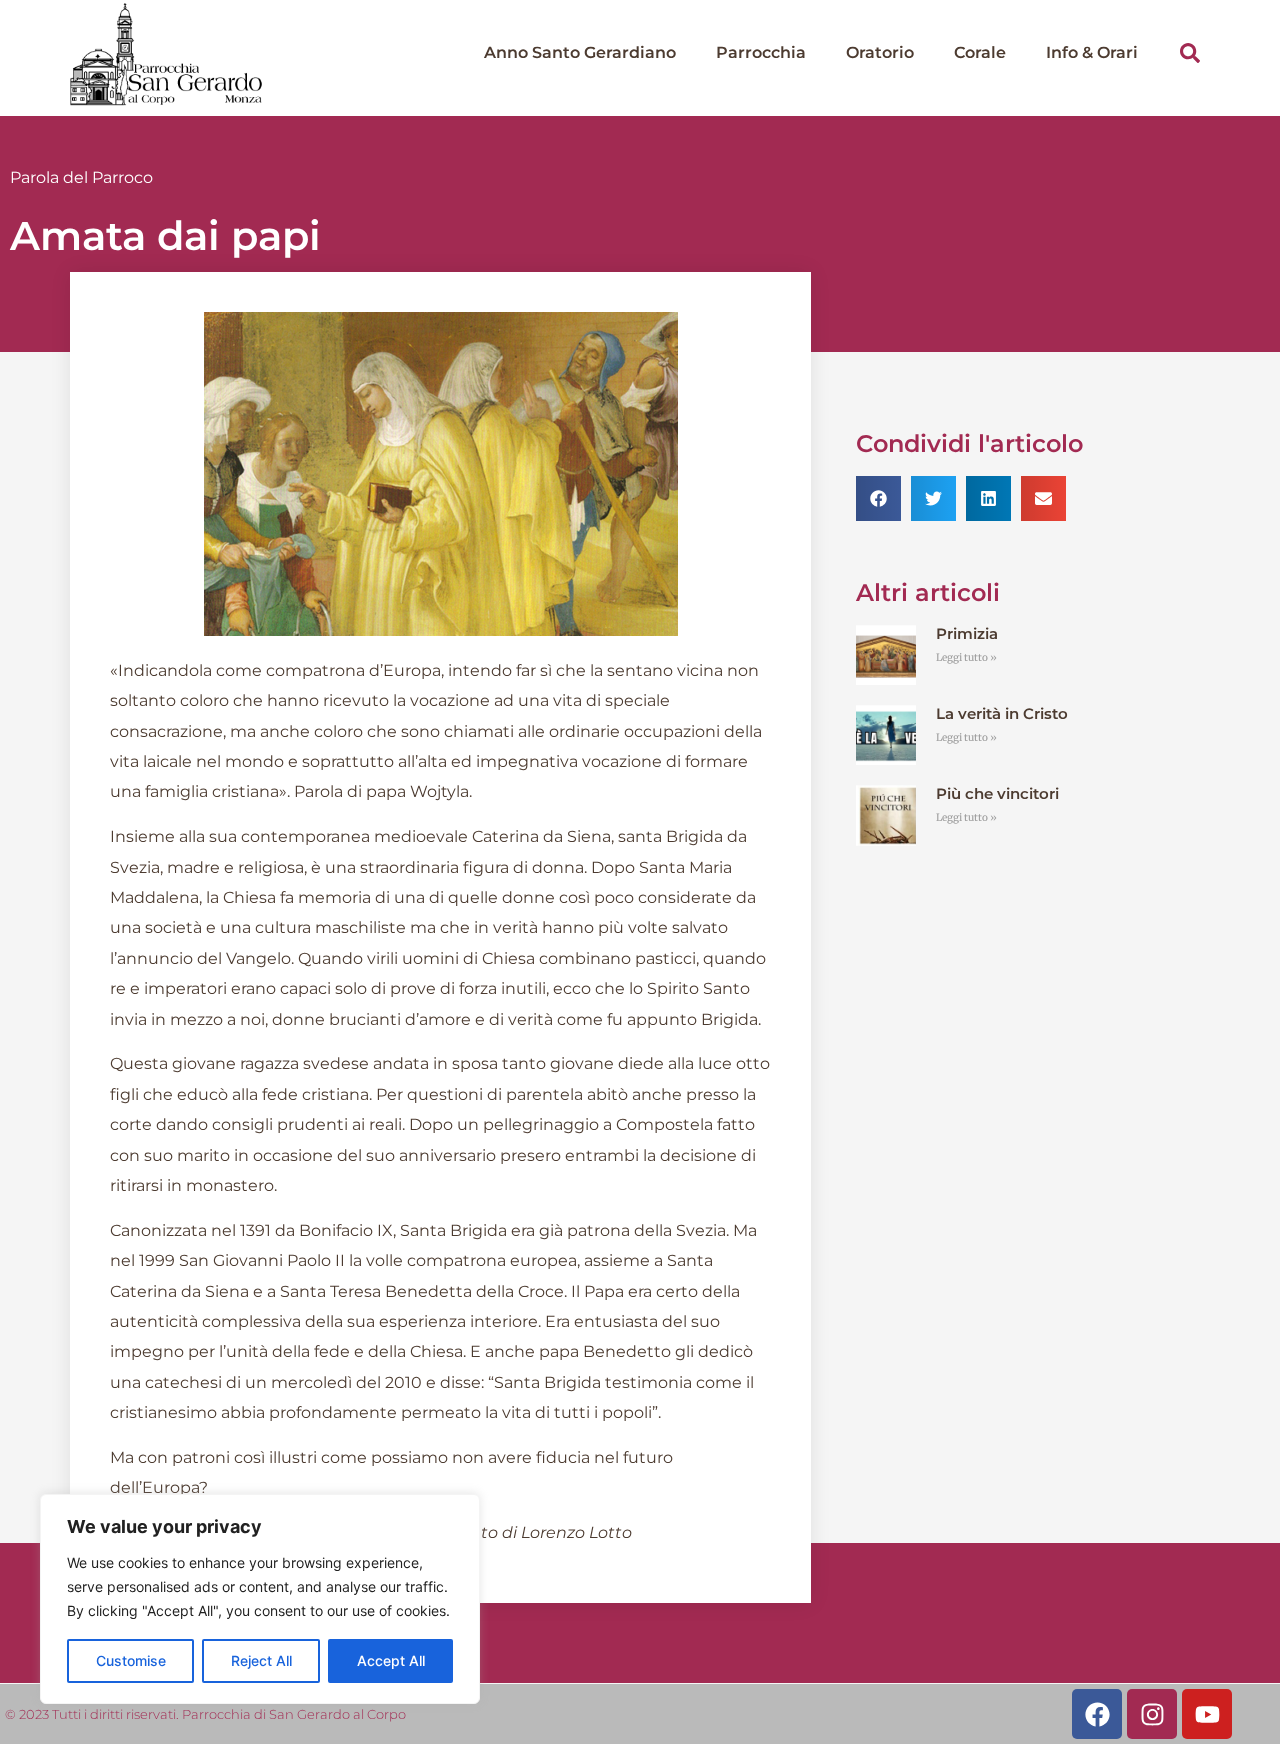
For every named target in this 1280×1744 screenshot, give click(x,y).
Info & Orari (1092, 52)
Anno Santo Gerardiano (580, 52)
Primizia (967, 633)
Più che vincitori (997, 793)
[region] (260, 1599)
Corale (980, 52)
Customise (131, 1660)
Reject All (261, 1660)
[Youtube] (1207, 1714)
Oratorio (880, 52)
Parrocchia (761, 52)
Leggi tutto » (966, 657)
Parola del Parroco (81, 177)
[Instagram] (1152, 1714)
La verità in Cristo (1002, 713)
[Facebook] (1097, 1714)
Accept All (391, 1660)
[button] (1190, 53)
